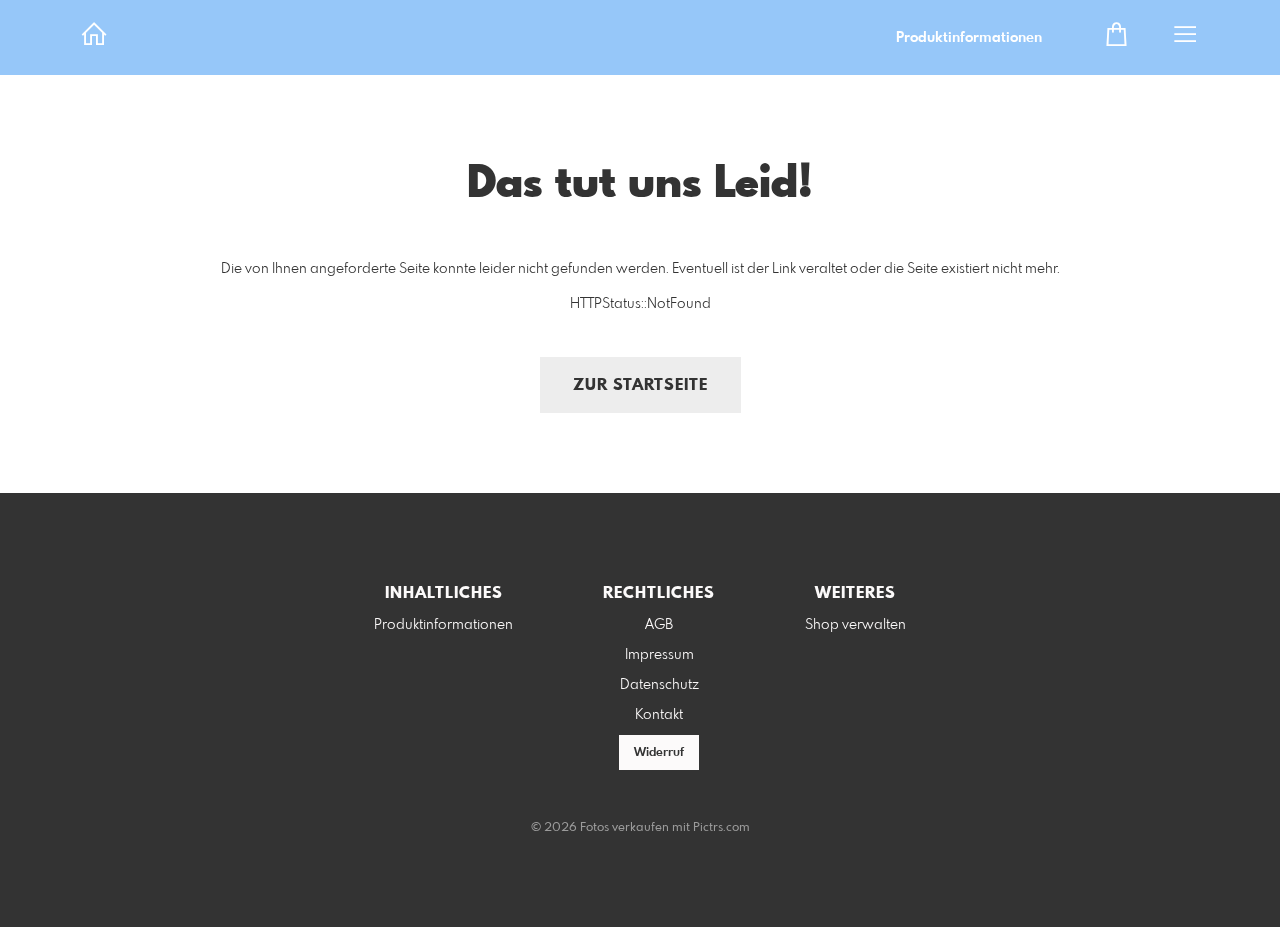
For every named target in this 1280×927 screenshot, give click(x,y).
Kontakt (659, 715)
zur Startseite (640, 385)
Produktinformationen (969, 38)
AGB (659, 625)
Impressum (659, 655)
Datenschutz (659, 685)
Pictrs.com (721, 828)
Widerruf (659, 753)
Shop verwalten (855, 625)
